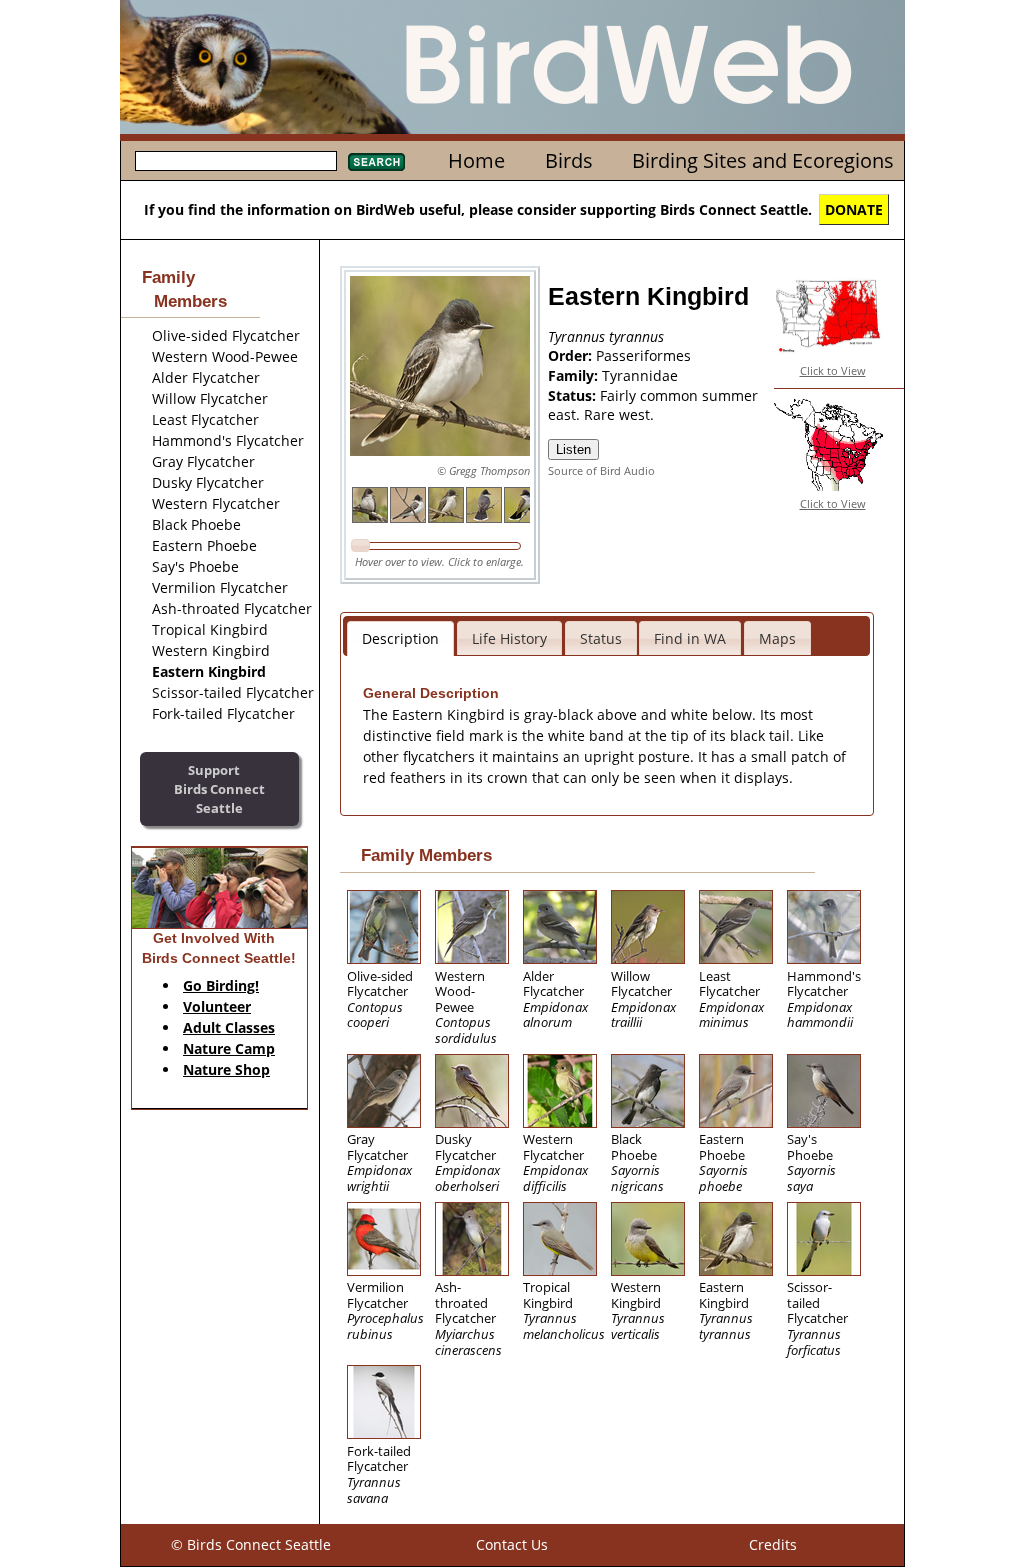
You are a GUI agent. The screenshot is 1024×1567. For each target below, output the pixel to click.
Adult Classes (229, 1027)
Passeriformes (643, 355)
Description (400, 638)
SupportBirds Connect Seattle (219, 788)
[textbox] (236, 161)
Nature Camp (229, 1048)
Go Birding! (221, 985)
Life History (509, 638)
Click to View (833, 370)
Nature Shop (226, 1069)
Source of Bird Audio (601, 470)
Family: (575, 375)
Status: (574, 395)
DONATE (854, 209)
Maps (777, 638)
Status (601, 638)
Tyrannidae (640, 375)
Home (476, 160)
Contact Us (512, 1544)
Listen (573, 449)
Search (376, 162)
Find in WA (690, 638)
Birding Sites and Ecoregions (763, 160)
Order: (572, 355)
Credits (773, 1544)
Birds (569, 160)
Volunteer (217, 1006)
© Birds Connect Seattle (251, 1544)
